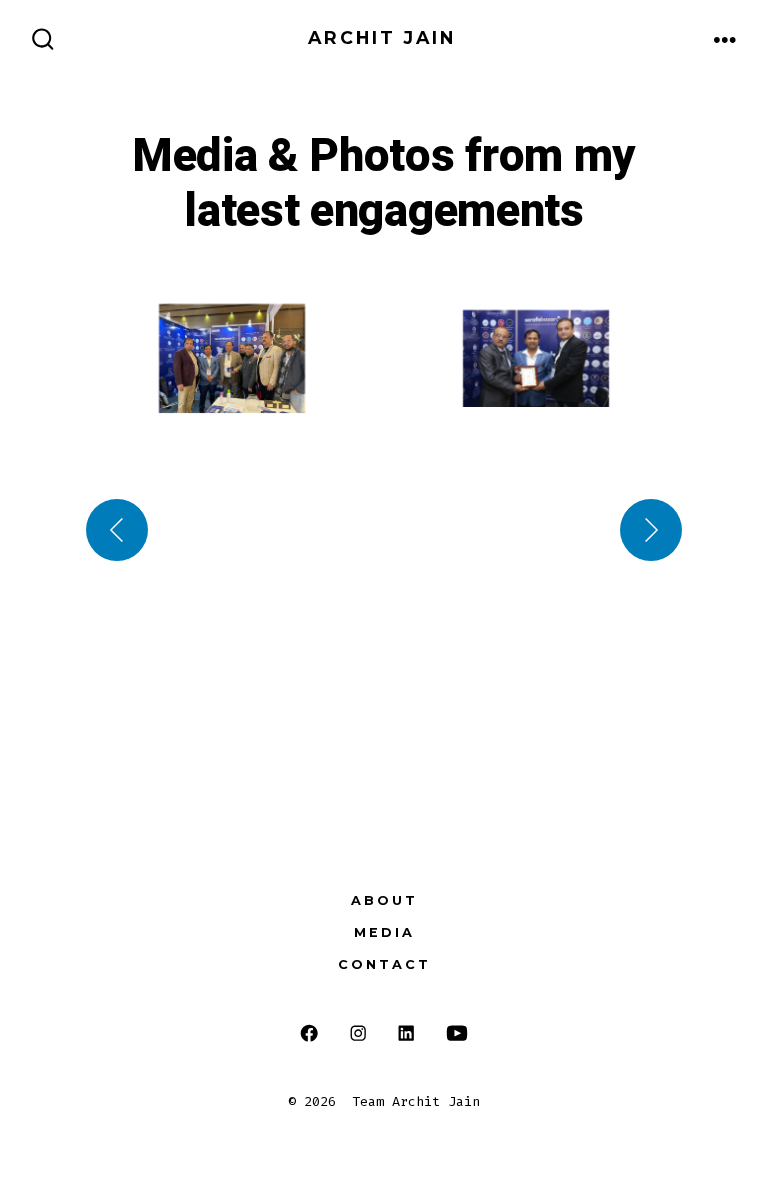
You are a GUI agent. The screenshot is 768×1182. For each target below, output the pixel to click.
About (384, 900)
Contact (384, 964)
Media (384, 932)
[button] (232, 359)
